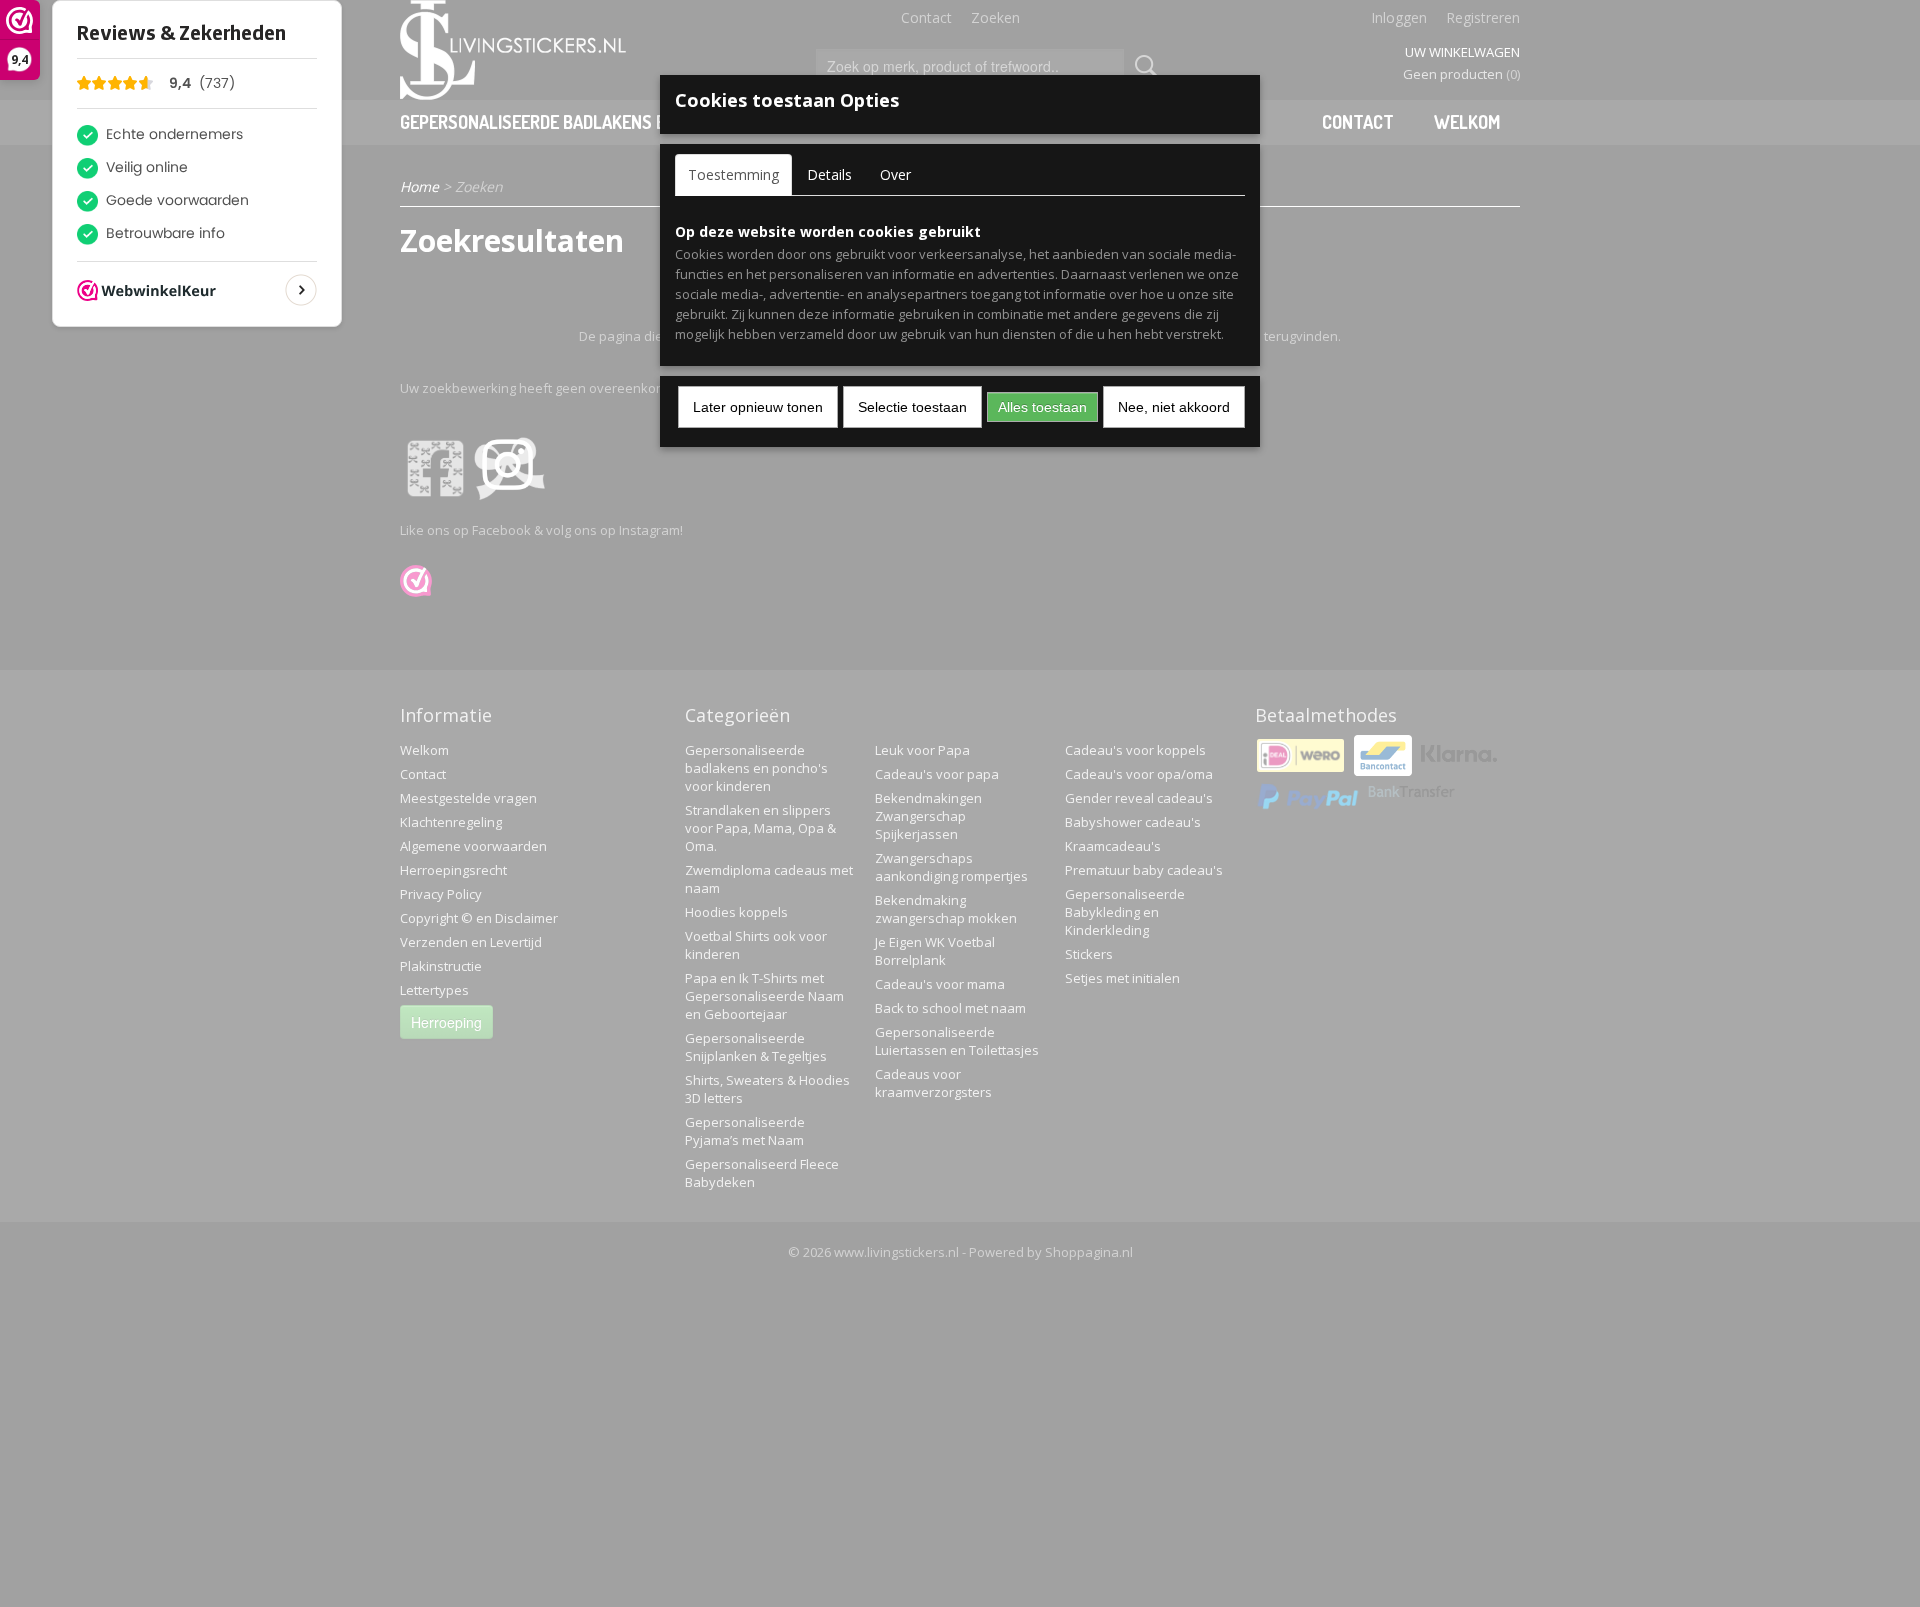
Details (829, 174)
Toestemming (733, 174)
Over (895, 174)
